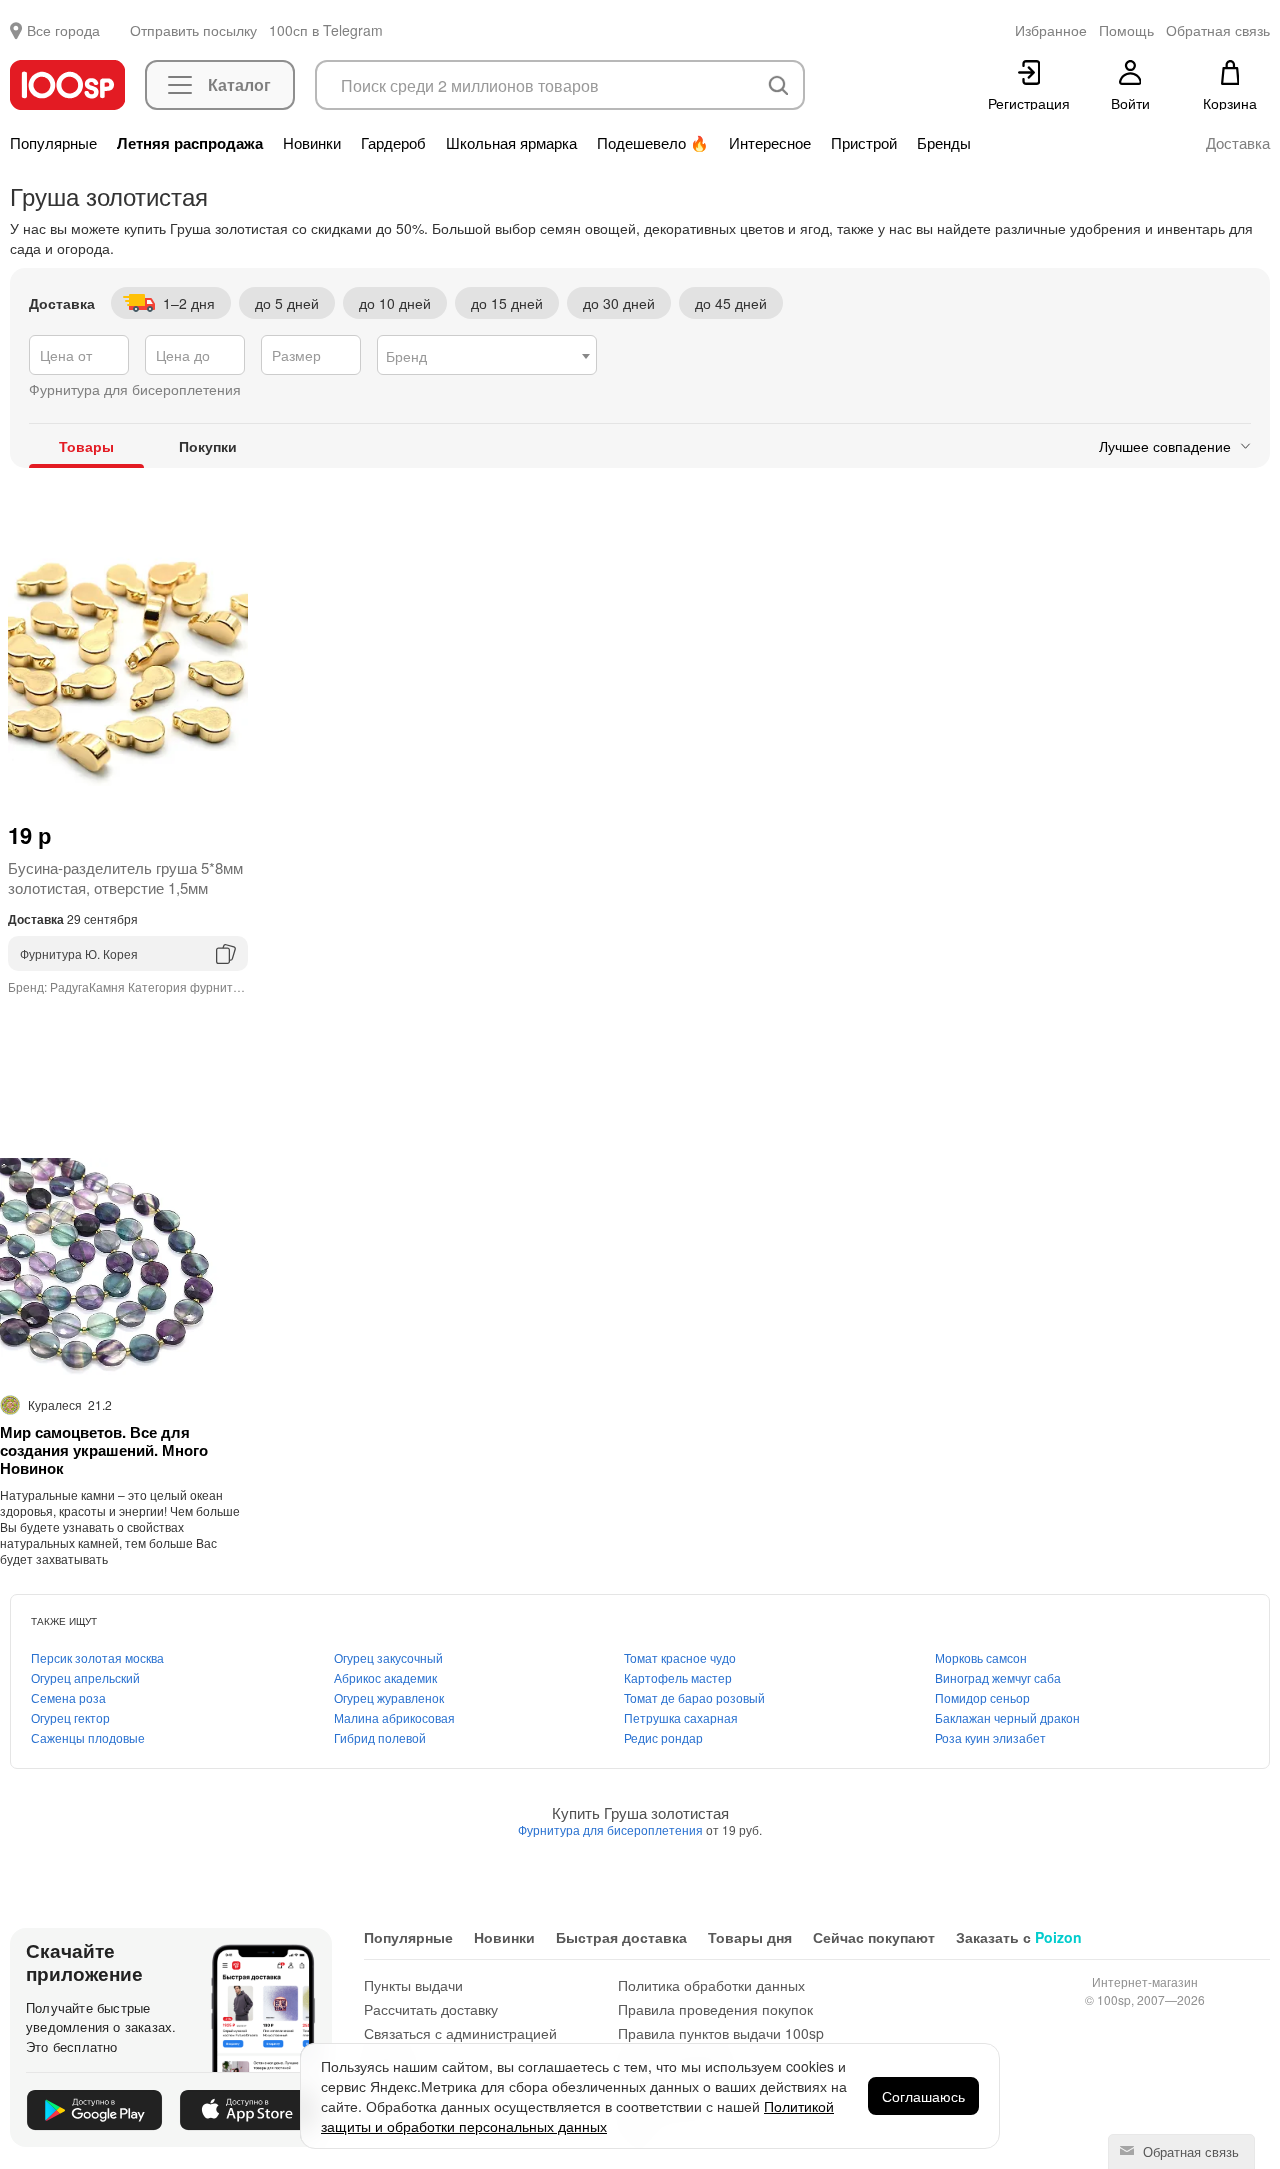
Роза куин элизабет (990, 1737)
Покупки (208, 446)
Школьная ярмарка (511, 143)
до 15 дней (507, 303)
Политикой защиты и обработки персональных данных (577, 2116)
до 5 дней (287, 303)
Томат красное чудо (680, 1657)
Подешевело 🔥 (653, 143)
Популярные (53, 143)
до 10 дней (395, 303)
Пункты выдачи (413, 1985)
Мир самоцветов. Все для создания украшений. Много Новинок (104, 1450)
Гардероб (393, 143)
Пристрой (864, 143)
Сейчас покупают (874, 1937)
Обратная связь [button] (1218, 30)
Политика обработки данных (711, 1985)
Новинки (312, 143)
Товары (86, 446)
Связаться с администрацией (460, 2033)
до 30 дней (619, 303)
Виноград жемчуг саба (998, 1677)
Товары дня (750, 1937)
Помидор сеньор (982, 1697)
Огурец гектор (70, 1717)
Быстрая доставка (621, 1937)
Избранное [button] (1051, 30)
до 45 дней (731, 303)
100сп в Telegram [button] (326, 30)
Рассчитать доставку (431, 2009)
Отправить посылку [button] (193, 30)
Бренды (944, 143)
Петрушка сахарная (681, 1717)
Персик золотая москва (97, 1657)
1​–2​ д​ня (189, 303)
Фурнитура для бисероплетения (612, 1829)
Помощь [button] (1126, 30)
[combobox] (487, 355)
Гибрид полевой (380, 1737)
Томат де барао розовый (694, 1697)
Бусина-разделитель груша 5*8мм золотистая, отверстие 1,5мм (125, 877)
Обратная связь (1189, 2151)
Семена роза (68, 1697)
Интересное (770, 143)
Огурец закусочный (388, 1657)
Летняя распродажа (190, 143)
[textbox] (487, 356)
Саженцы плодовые (88, 1737)
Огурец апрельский (85, 1677)
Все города (63, 30)
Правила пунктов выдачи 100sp (721, 2033)
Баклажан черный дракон (1007, 1717)
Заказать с (1019, 1937)
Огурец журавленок (389, 1697)
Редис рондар (663, 1737)
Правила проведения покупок (715, 2009)
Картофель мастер (678, 1677)
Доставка (1238, 143)
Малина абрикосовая (394, 1717)
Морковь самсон (981, 1657)
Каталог (239, 84)
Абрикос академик (385, 1677)
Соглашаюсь (923, 2096)
